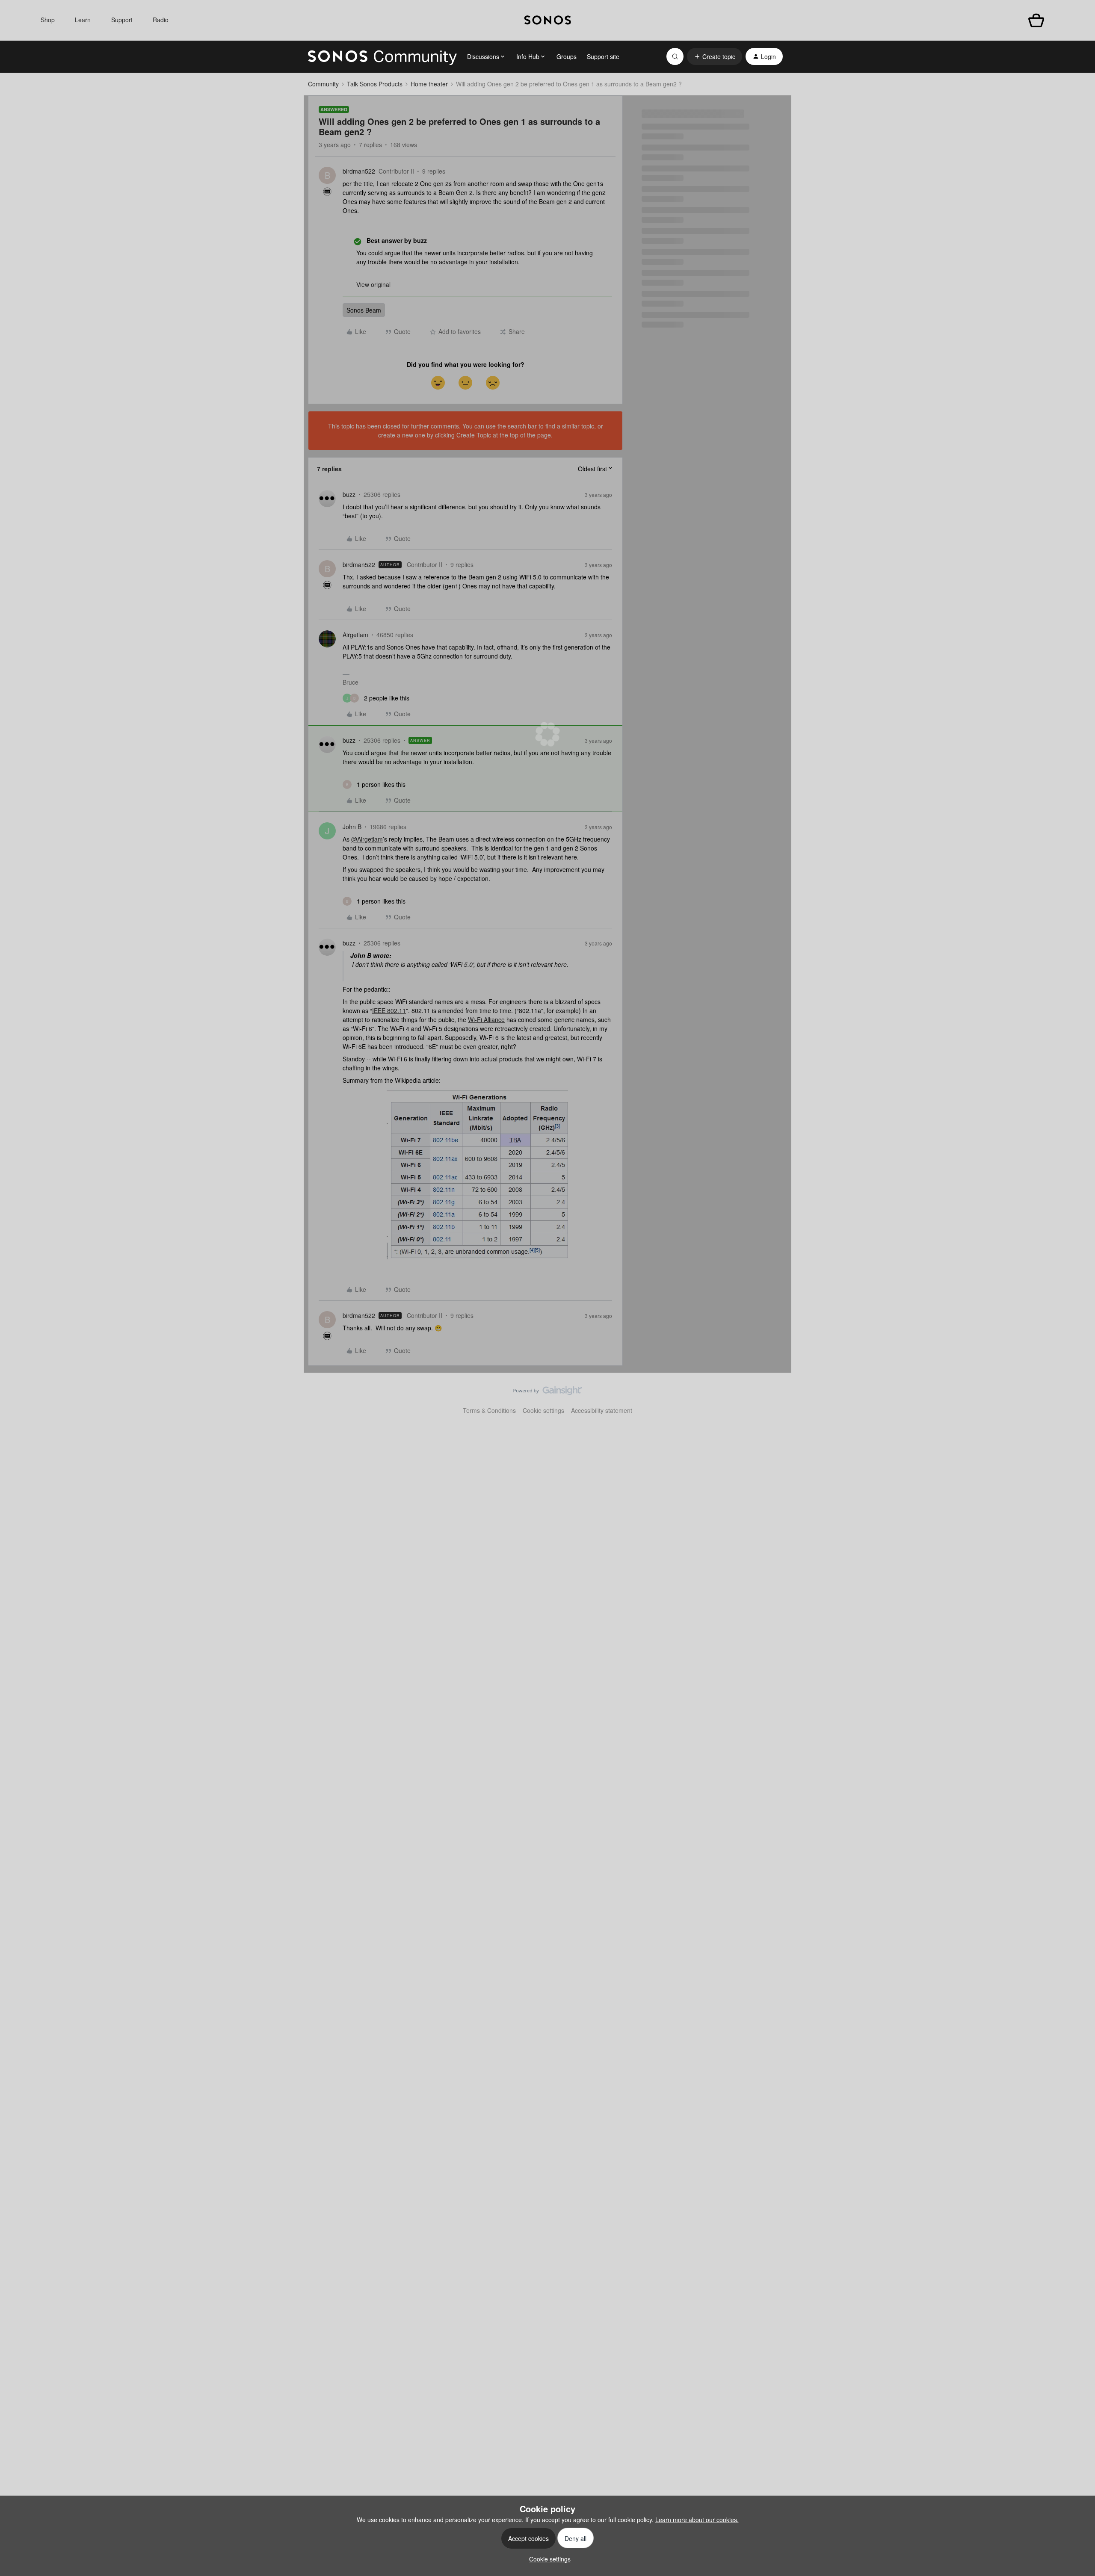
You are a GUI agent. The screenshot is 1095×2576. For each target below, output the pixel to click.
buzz (349, 494)
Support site (603, 56)
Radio (161, 20)
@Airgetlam (367, 839)
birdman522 (359, 171)
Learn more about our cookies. (697, 2520)
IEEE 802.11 (389, 1010)
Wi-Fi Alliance (486, 1019)
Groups (567, 56)
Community (323, 84)
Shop (48, 20)
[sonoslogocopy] (548, 20)
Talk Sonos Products (375, 84)
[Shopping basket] (1036, 20)
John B (352, 827)
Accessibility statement (602, 1410)
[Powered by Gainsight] (548, 1393)
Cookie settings (543, 1410)
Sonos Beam (364, 310)
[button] (715, 56)
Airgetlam (355, 635)
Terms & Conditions (489, 1410)
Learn (83, 20)
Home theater (429, 84)
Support (122, 20)
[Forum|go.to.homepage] (382, 56)
